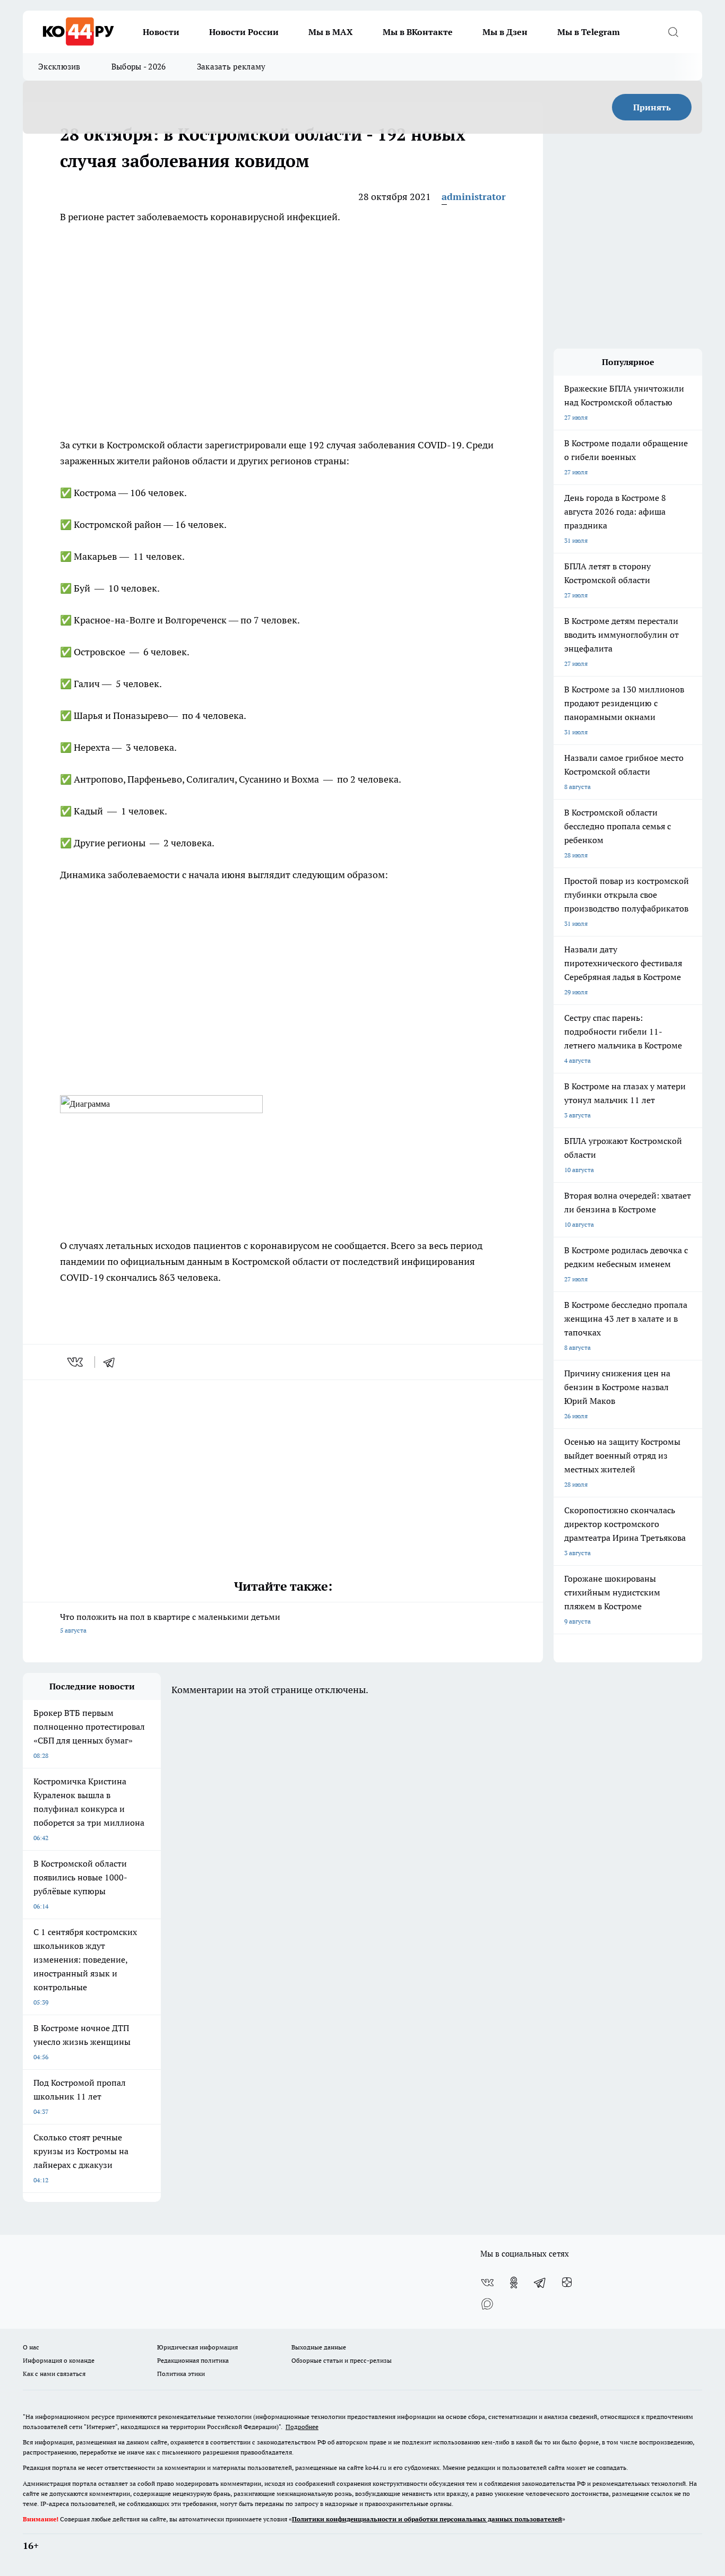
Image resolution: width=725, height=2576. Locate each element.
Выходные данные (319, 2347)
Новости (161, 32)
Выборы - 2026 (139, 67)
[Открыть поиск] (673, 32)
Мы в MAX (331, 32)
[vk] (76, 1362)
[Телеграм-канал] (540, 2283)
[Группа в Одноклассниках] (514, 2283)
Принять (652, 107)
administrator (474, 197)
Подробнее (302, 2427)
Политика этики (181, 2374)
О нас (31, 2347)
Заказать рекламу (231, 67)
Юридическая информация (197, 2347)
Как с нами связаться (54, 2374)
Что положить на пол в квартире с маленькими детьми (170, 1623)
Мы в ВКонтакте (418, 32)
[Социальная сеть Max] (487, 2304)
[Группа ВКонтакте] (487, 2283)
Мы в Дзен (505, 32)
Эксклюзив (59, 67)
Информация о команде (59, 2360)
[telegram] (113, 1362)
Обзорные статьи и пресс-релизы (342, 2360)
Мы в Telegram (589, 32)
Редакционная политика (193, 2360)
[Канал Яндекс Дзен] (567, 2283)
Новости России (244, 32)
